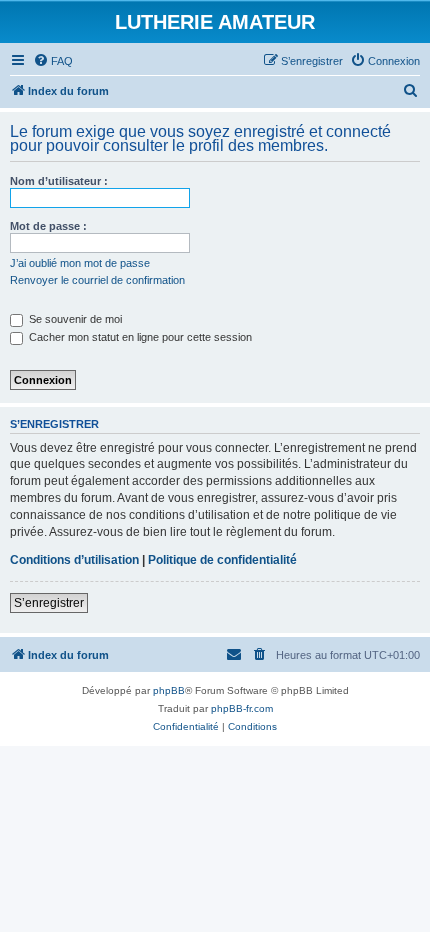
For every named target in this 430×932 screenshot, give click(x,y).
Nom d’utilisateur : (59, 181)
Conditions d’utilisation (74, 560)
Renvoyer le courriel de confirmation (97, 280)
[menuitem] (53, 61)
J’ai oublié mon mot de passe (80, 263)
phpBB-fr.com (242, 708)
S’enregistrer (49, 603)
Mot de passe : (48, 226)
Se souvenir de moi (74, 319)
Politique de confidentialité (222, 560)
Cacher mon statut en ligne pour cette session (139, 337)
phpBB (169, 690)
